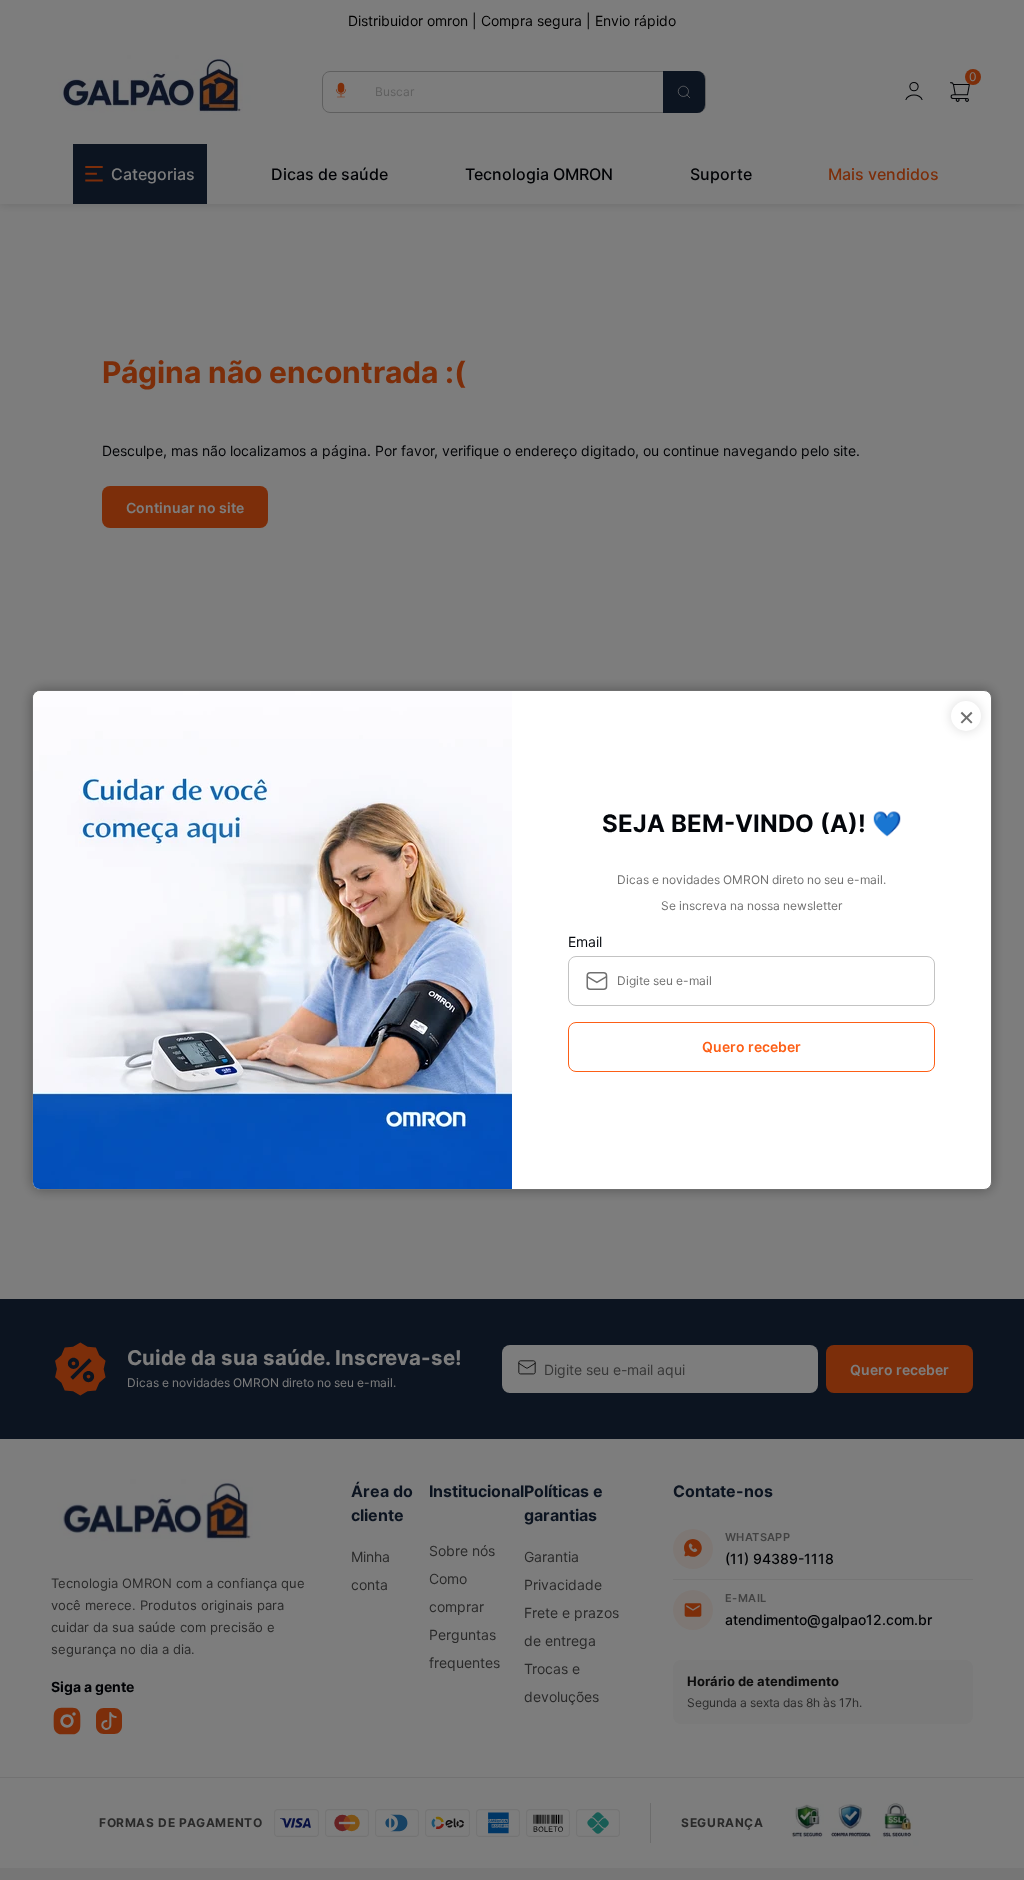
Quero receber (751, 1046)
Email (585, 941)
